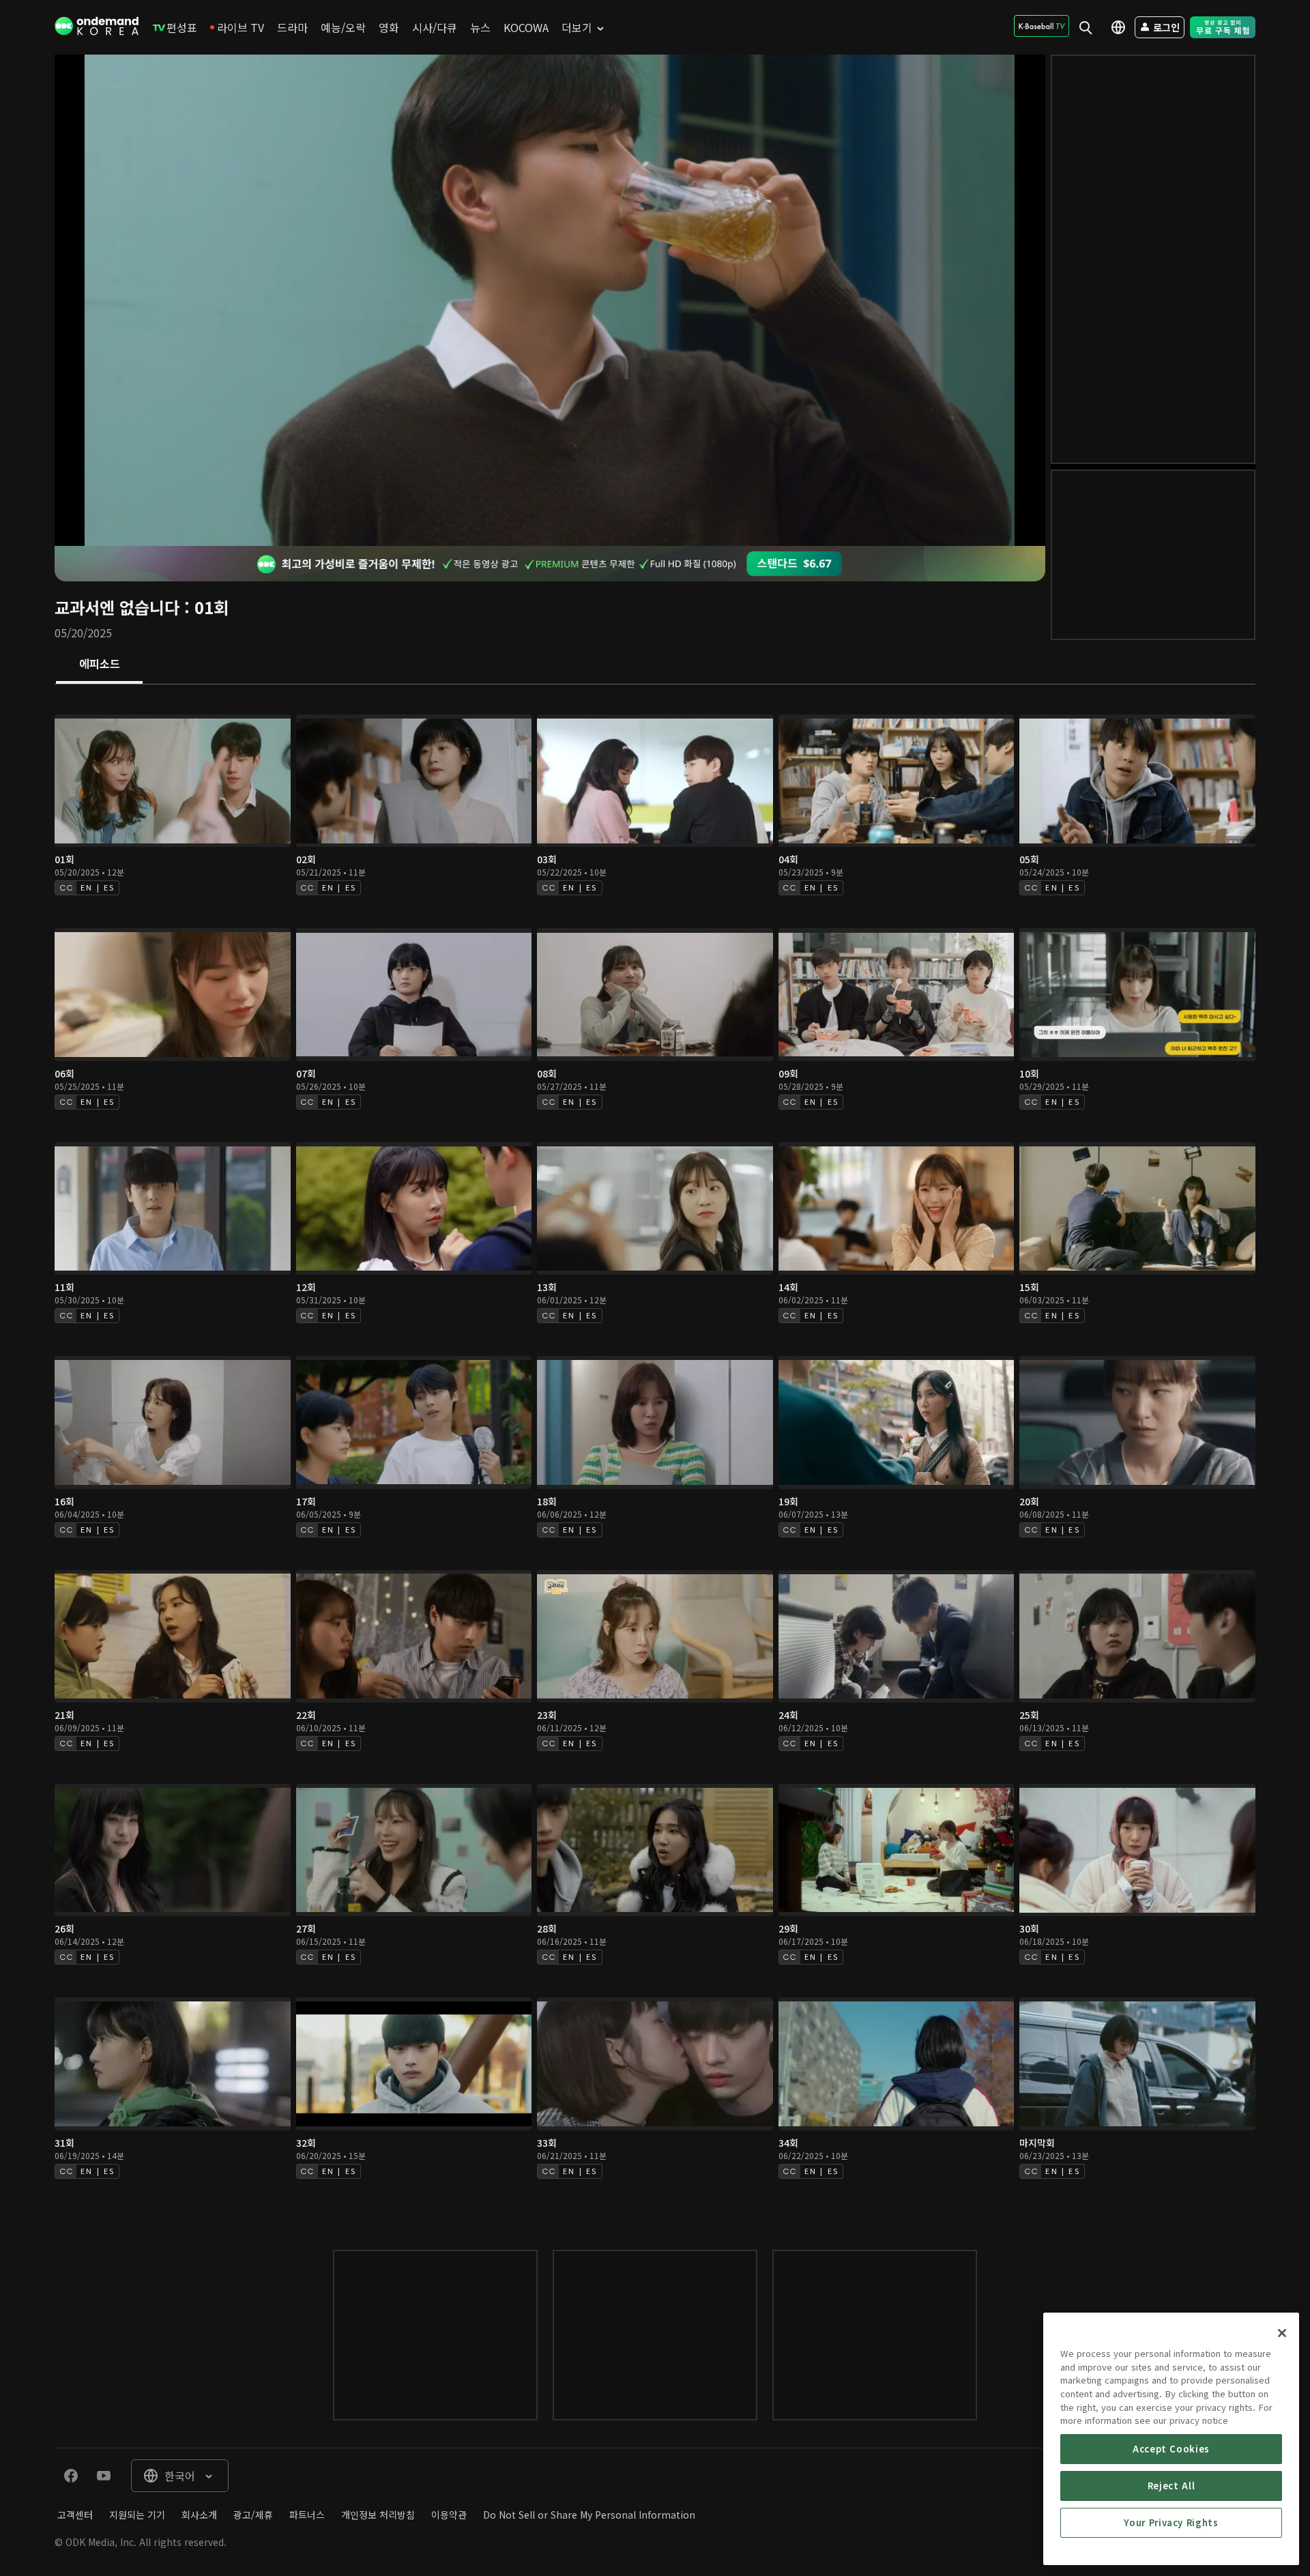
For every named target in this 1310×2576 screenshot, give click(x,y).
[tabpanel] (655, 1453)
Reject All (1171, 2486)
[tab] (99, 665)
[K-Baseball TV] (1042, 26)
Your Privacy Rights (1171, 2522)
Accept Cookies (1171, 2449)
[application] (550, 300)
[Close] (1282, 2333)
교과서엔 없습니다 (117, 607)
